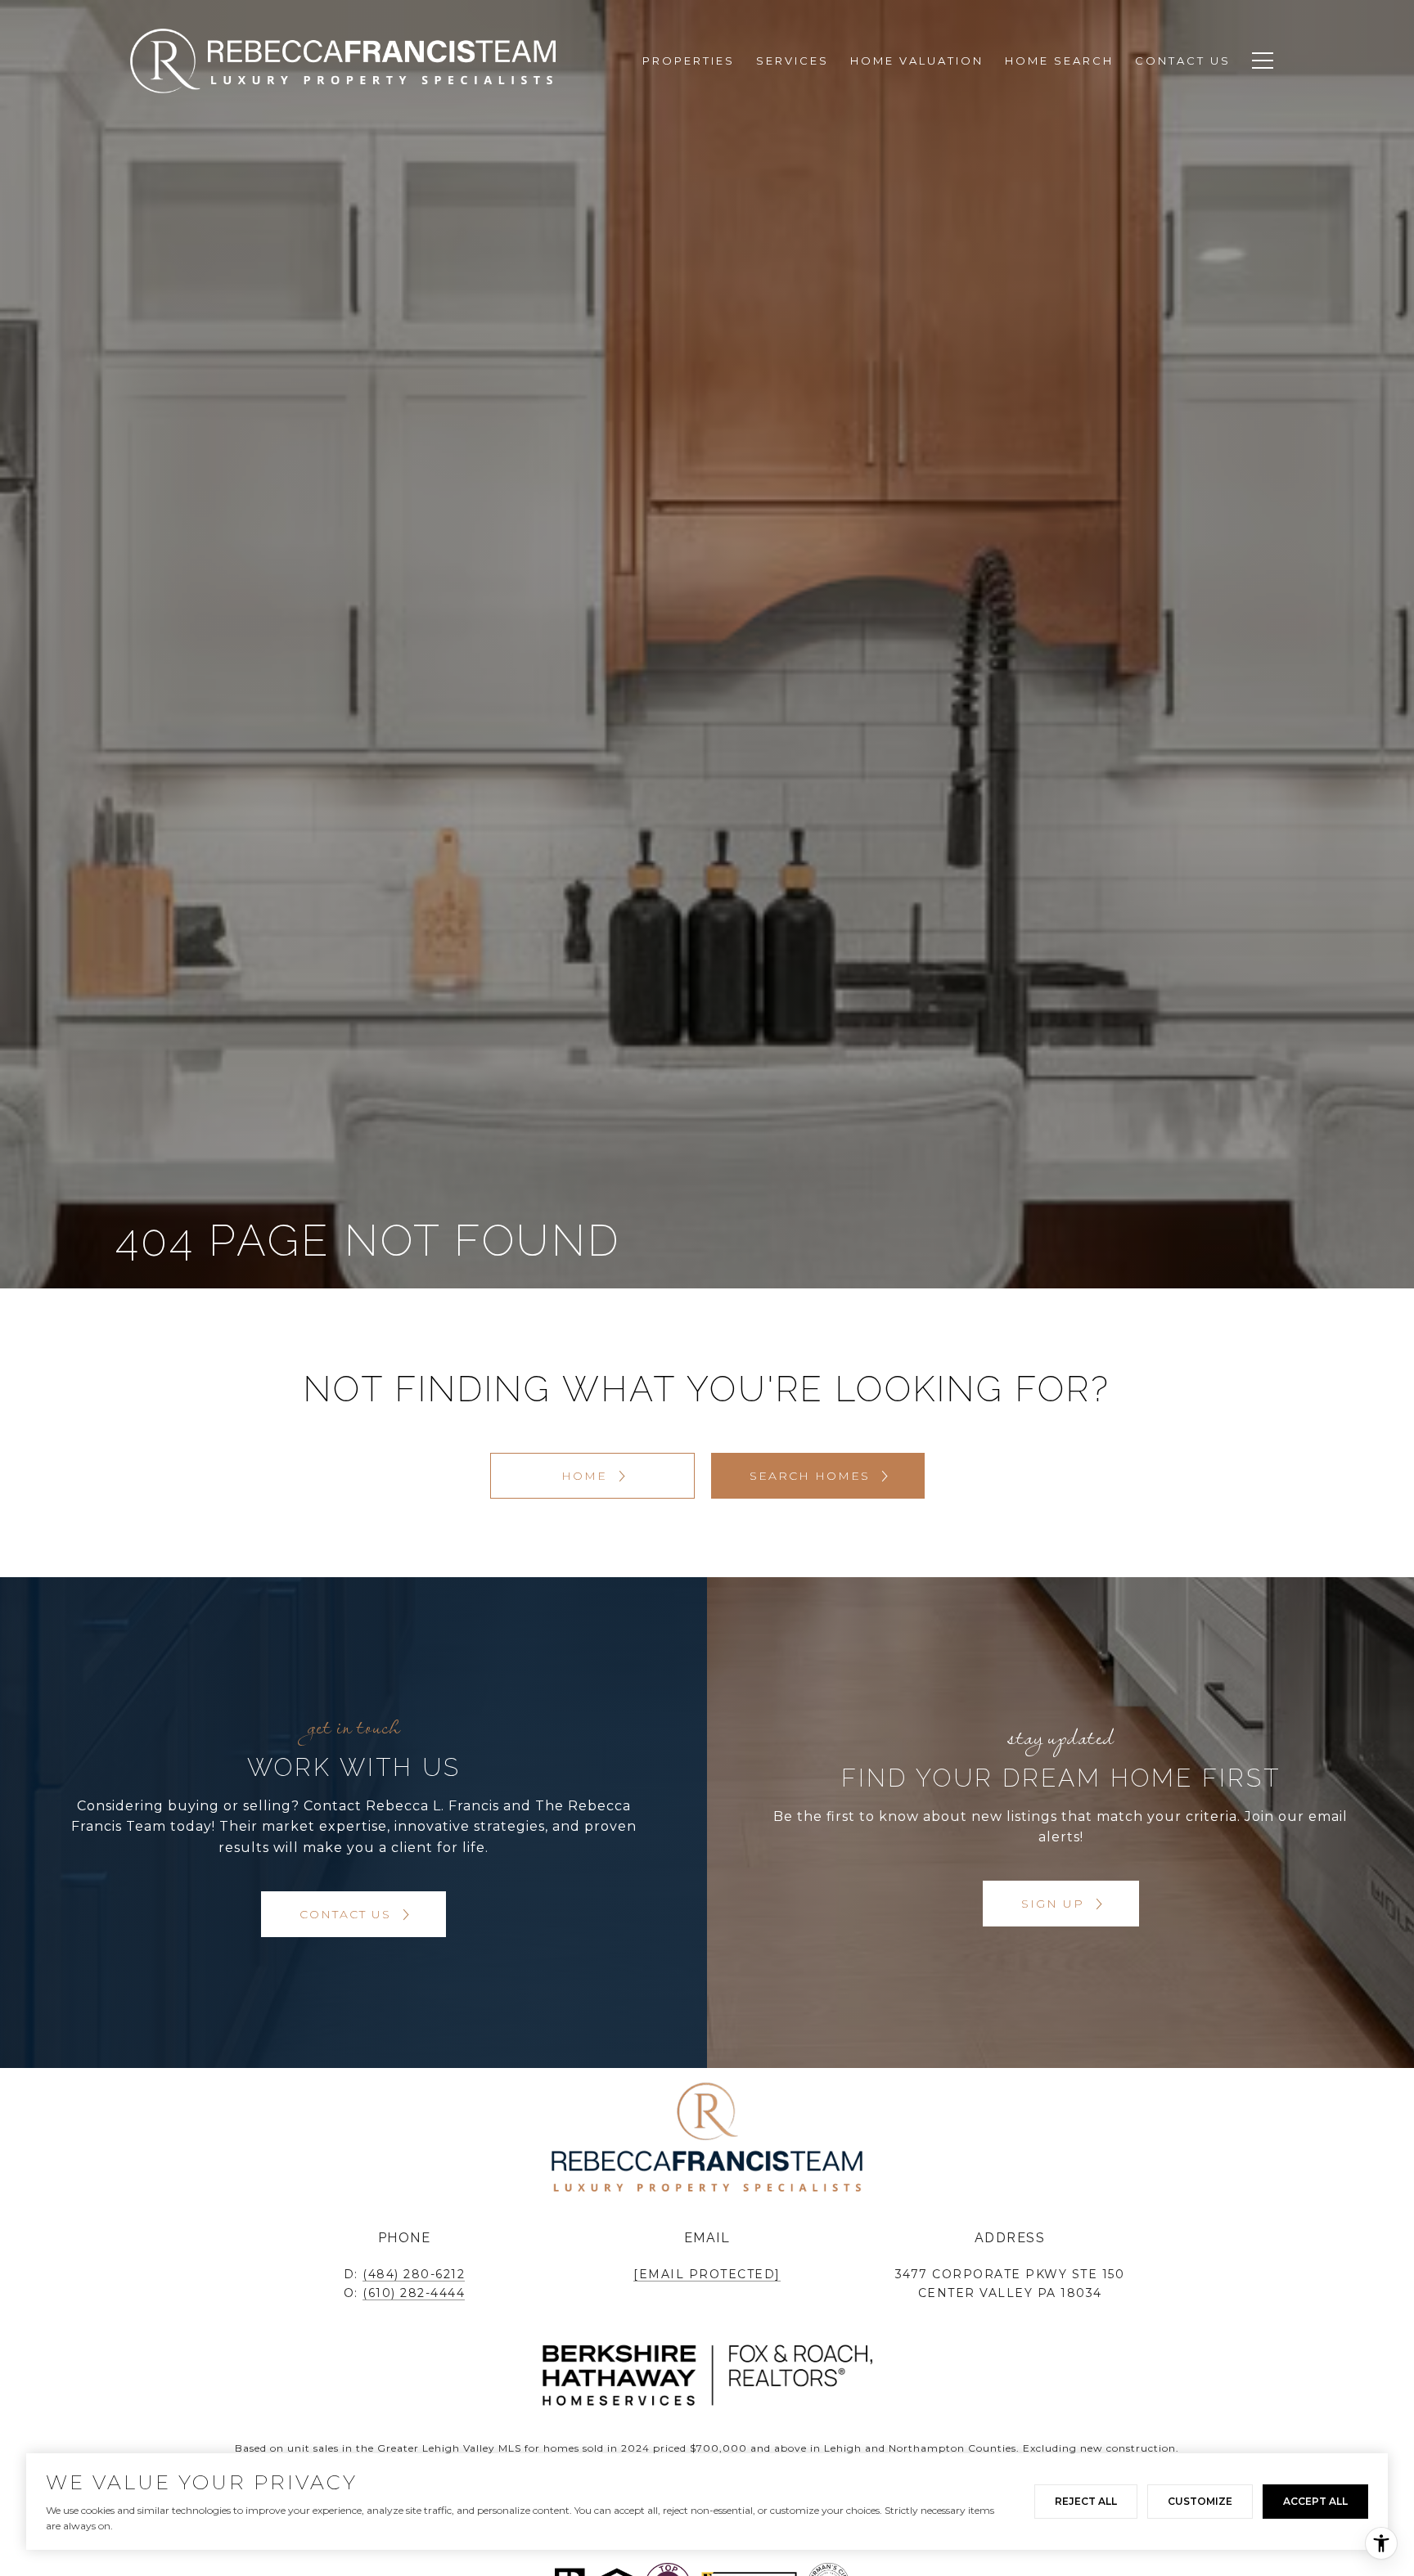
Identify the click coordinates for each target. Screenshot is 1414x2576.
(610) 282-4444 (414, 2293)
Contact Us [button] (348, 1914)
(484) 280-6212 (414, 2274)
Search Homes (812, 1476)
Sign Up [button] (1055, 1904)
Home (587, 1476)
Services (793, 61)
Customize (1200, 2501)
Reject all (1086, 2501)
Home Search (1059, 61)
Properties (689, 61)
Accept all (1315, 2501)
